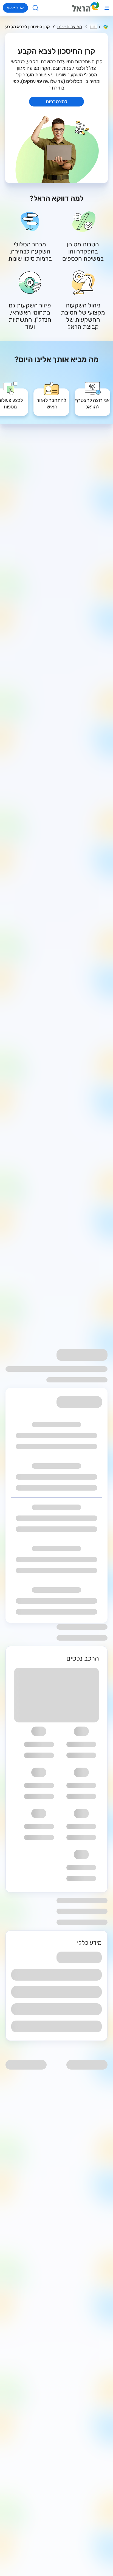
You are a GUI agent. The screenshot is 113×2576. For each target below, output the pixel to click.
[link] (92, 398)
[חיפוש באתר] (36, 8)
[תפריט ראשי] (107, 8)
